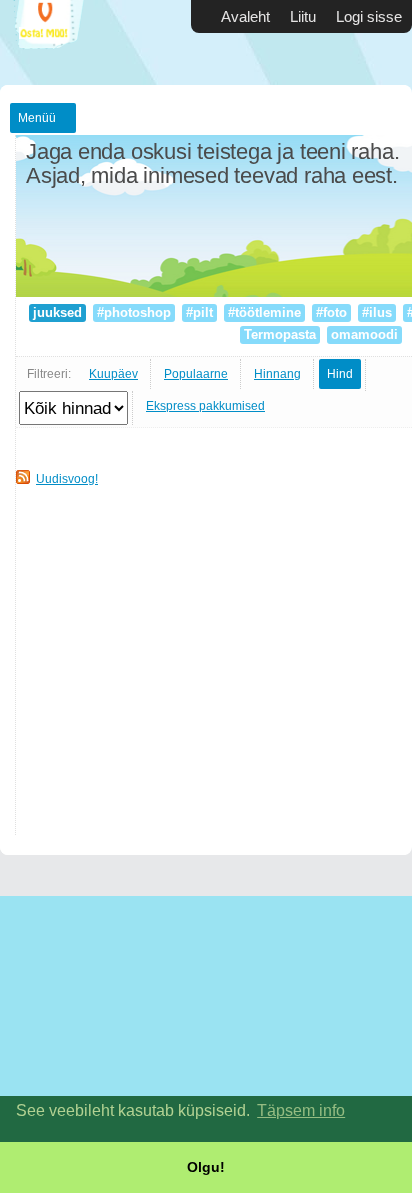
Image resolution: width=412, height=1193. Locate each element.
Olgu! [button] (206, 1167)
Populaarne (196, 374)
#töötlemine (264, 312)
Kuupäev (113, 374)
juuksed (57, 312)
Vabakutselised (60, 42)
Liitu (303, 16)
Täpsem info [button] (301, 1110)
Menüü (37, 118)
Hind (340, 374)
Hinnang (277, 374)
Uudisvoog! (67, 479)
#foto (331, 312)
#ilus (377, 312)
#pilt (199, 312)
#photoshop (134, 312)
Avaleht (245, 16)
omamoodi (364, 334)
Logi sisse (369, 16)
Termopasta (280, 334)
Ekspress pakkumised (205, 406)
